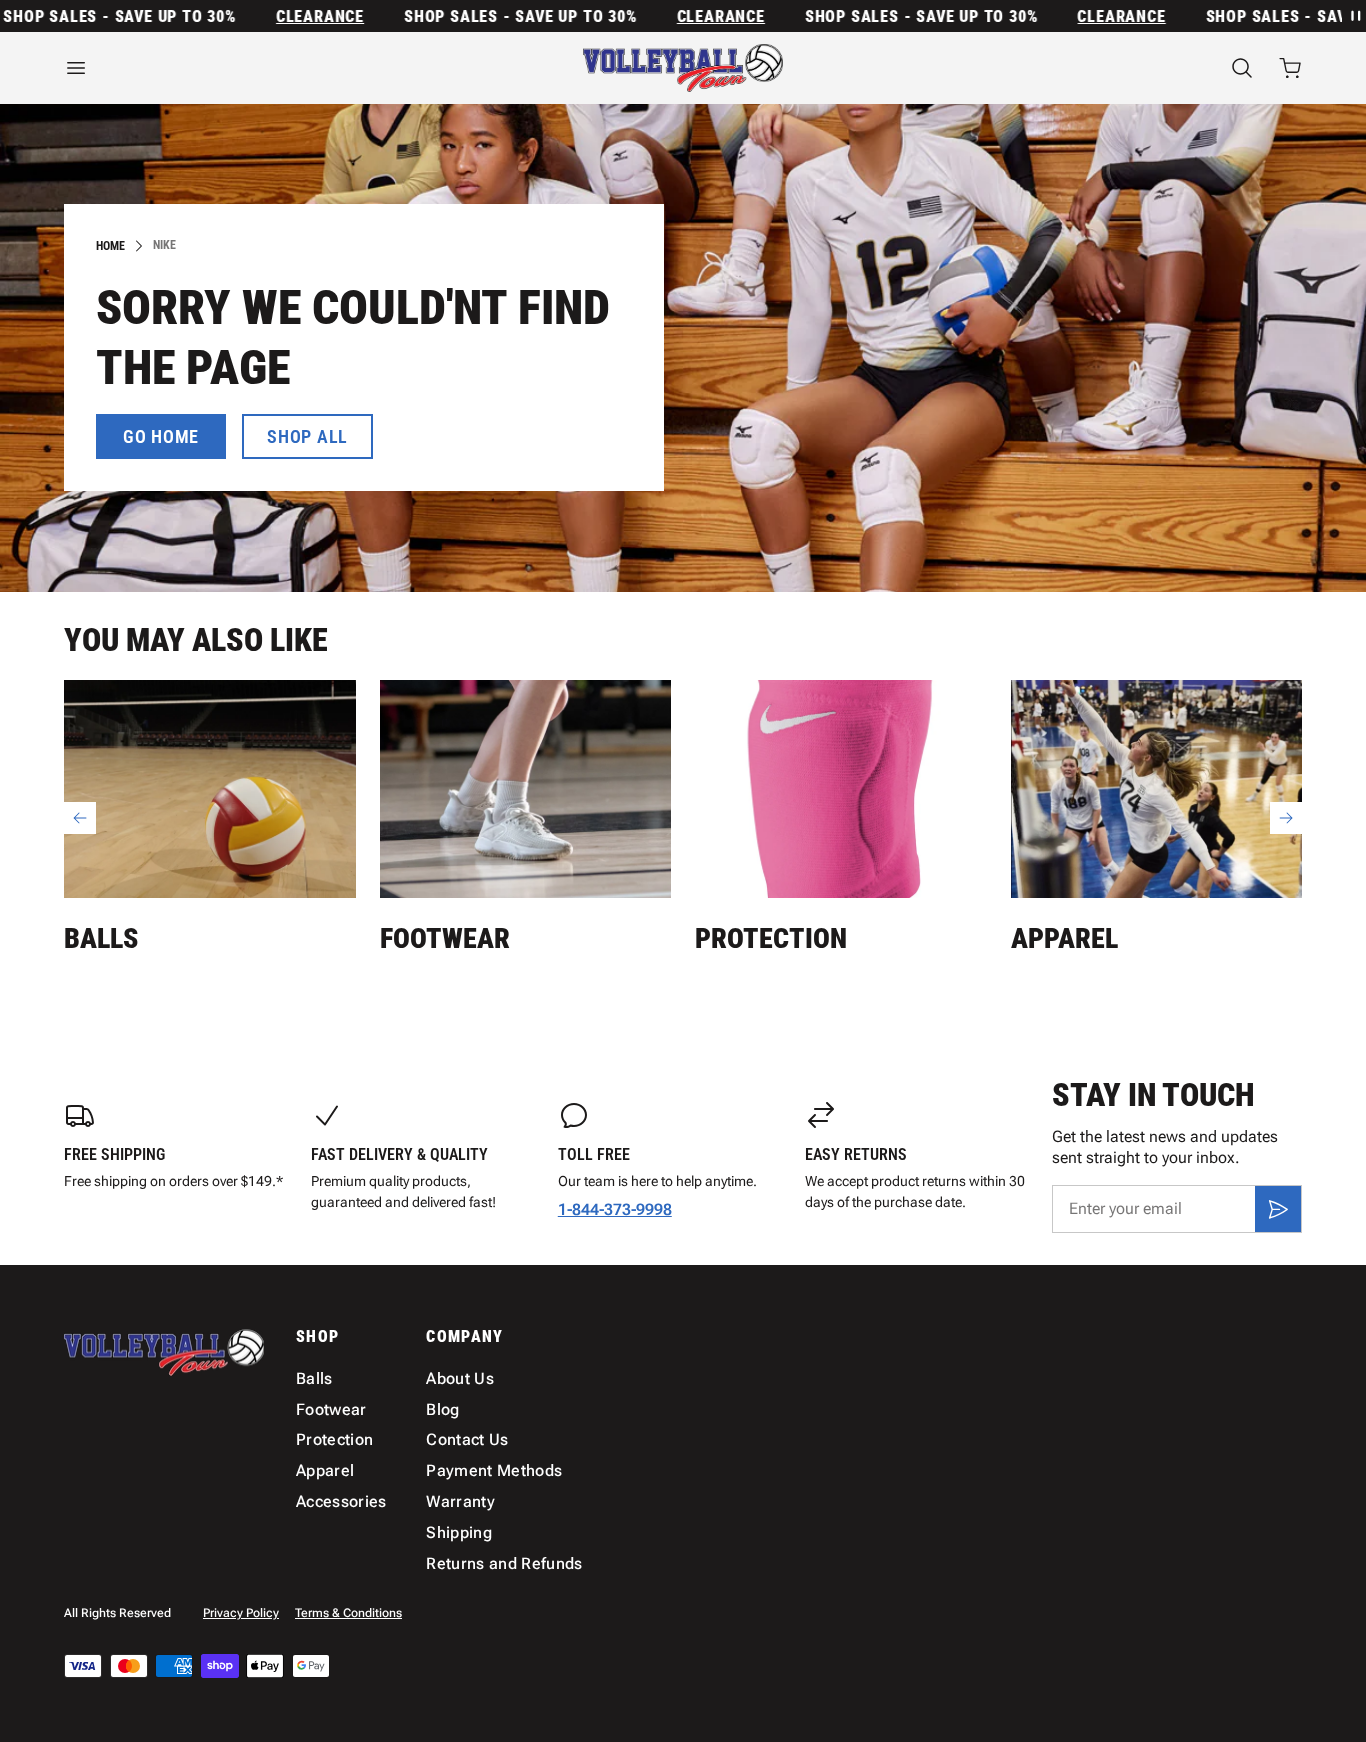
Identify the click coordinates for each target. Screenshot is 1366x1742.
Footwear (445, 938)
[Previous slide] (80, 818)
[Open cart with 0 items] (1290, 68)
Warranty (460, 1501)
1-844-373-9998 (615, 1209)
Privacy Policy (241, 1613)
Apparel (1064, 938)
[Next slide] (1286, 818)
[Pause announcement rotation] (1354, 16)
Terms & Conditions (348, 1613)
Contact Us (467, 1439)
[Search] (1242, 68)
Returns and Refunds (504, 1563)
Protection (771, 938)
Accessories (341, 1501)
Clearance (290, 16)
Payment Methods (494, 1470)
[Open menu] (254, 68)
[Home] (683, 68)
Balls (101, 938)
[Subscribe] (1278, 1209)
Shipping (459, 1532)
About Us (460, 1378)
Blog (442, 1409)
